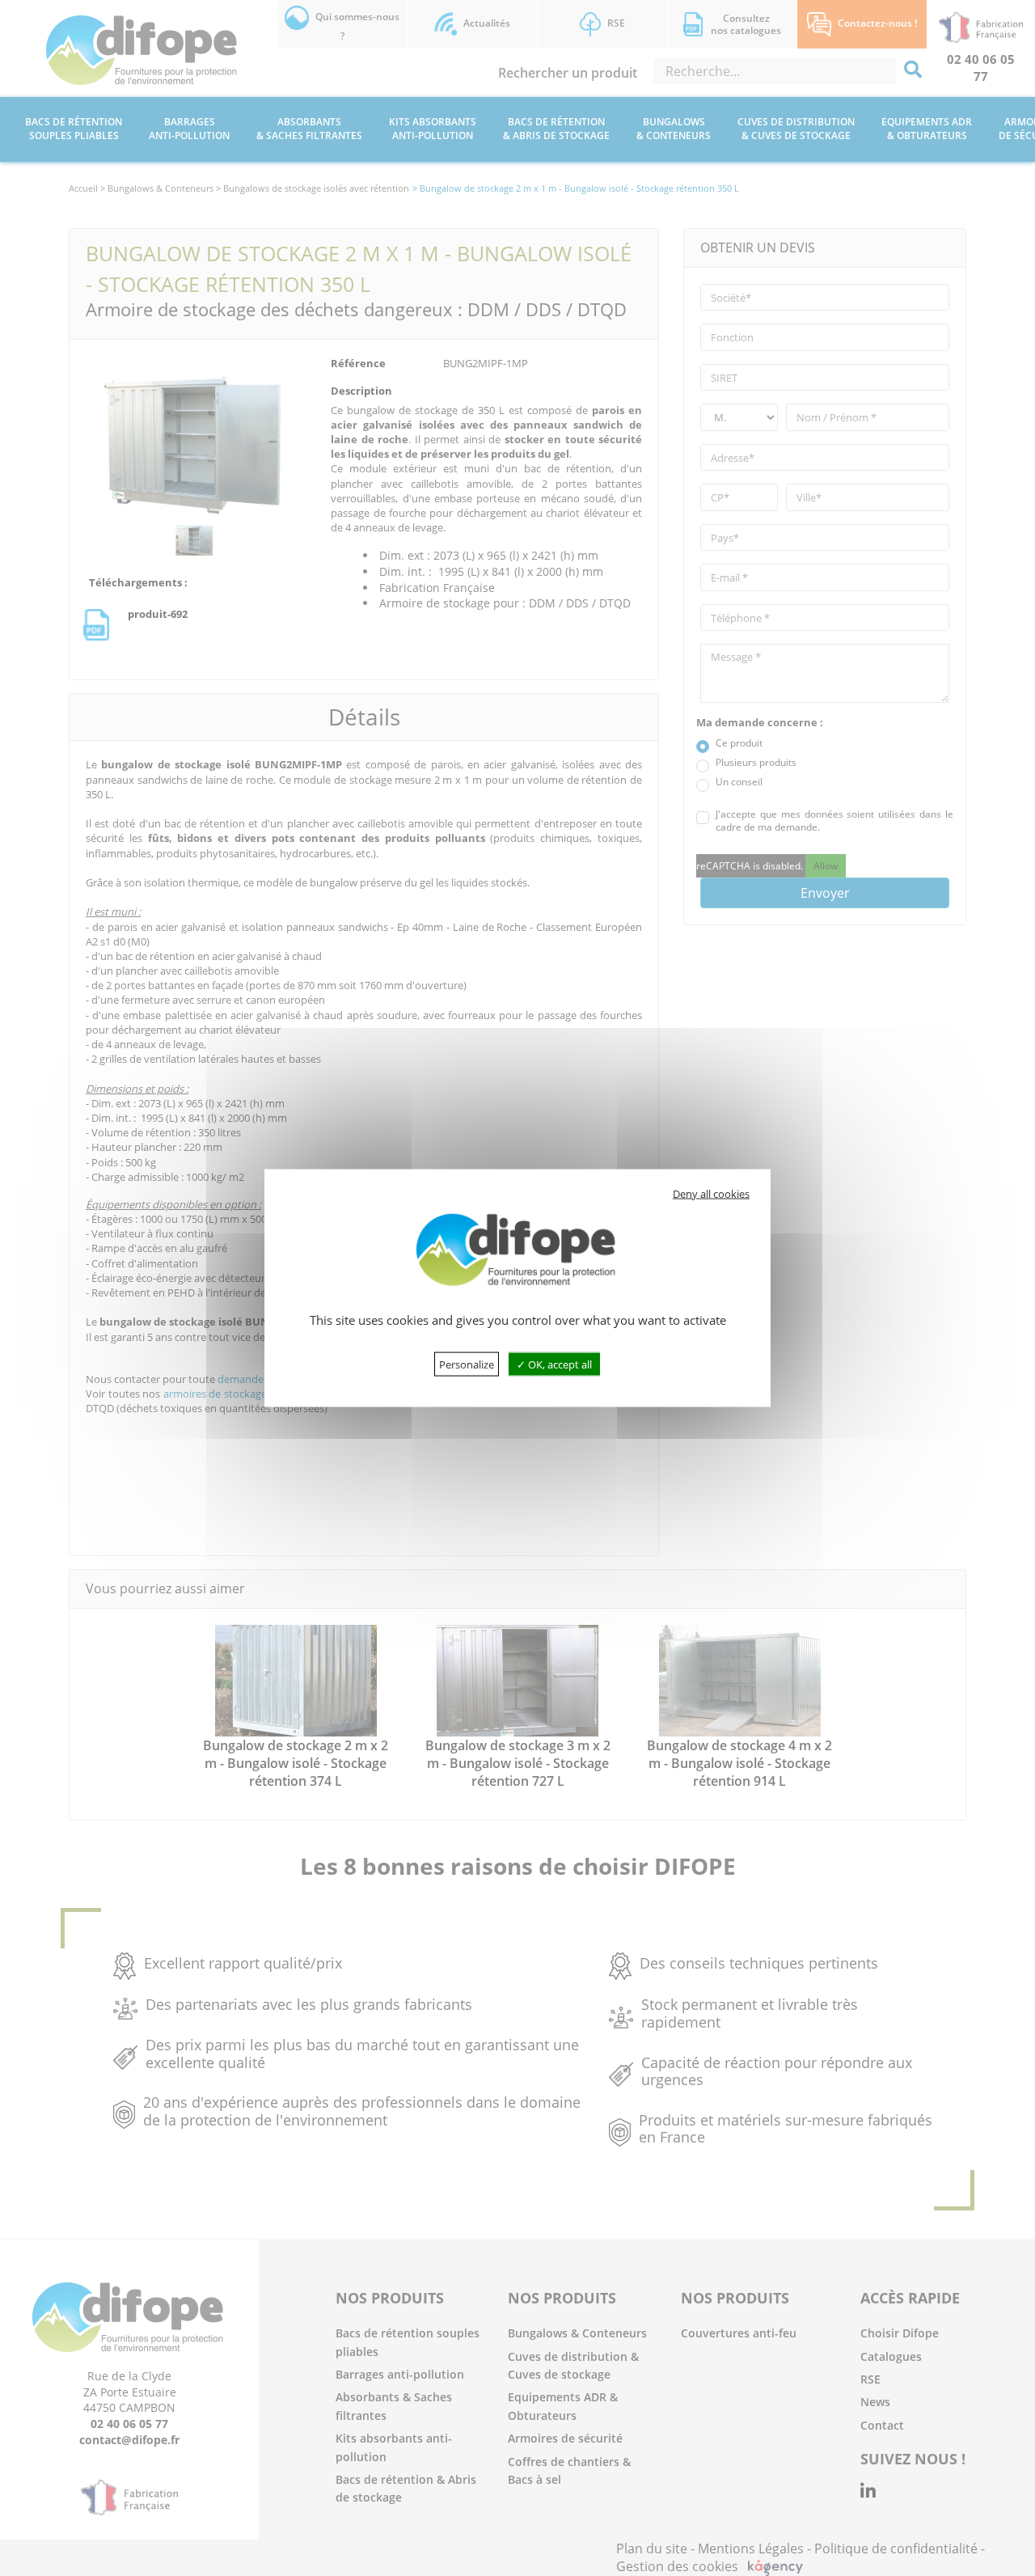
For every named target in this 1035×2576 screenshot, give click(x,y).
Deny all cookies (711, 1193)
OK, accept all (559, 1364)
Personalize (467, 1364)
